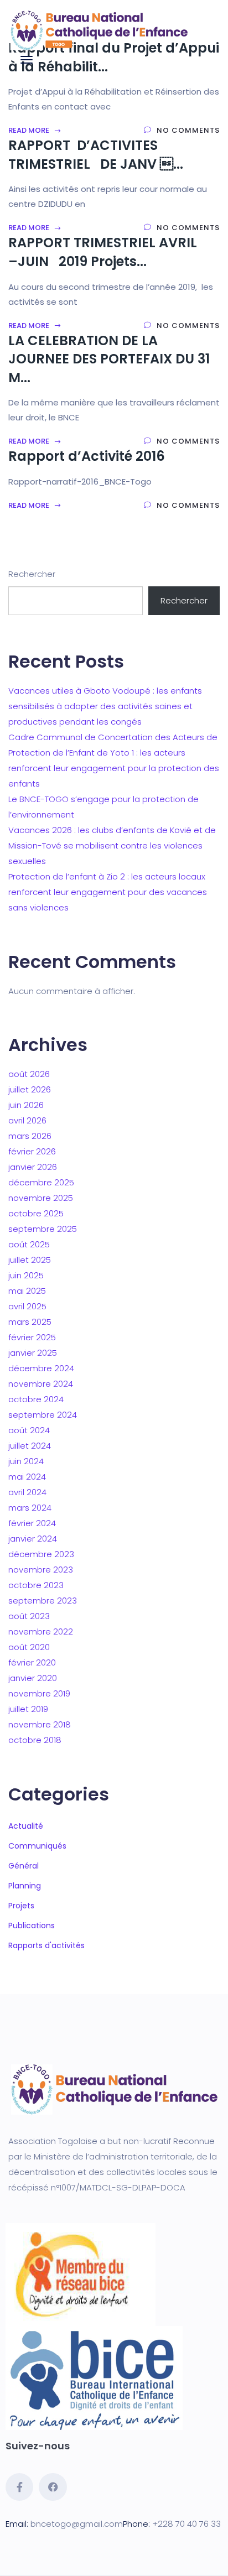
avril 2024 (27, 1492)
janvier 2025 (33, 1353)
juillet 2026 (30, 1089)
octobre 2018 (35, 1740)
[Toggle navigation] (27, 60)
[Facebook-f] (19, 2487)
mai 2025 (27, 1291)
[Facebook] (53, 2487)
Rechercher (32, 574)
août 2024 (29, 1430)
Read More (30, 130)
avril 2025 (27, 1306)
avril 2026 (27, 1120)
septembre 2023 (43, 1601)
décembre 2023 (41, 1554)
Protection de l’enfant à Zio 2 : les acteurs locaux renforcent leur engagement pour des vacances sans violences (108, 892)
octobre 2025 (36, 1213)
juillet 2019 (28, 1709)
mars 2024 (30, 1508)
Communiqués (37, 1846)
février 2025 (32, 1337)
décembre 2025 (41, 1182)
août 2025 (29, 1244)
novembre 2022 (41, 1632)
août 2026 (29, 1074)
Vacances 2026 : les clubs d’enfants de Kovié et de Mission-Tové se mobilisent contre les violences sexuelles (112, 845)
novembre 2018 (40, 1724)
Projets (21, 1906)
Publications (32, 1926)
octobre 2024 (36, 1399)
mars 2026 (30, 1136)
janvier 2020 (33, 1678)
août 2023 (29, 1616)
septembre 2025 (43, 1229)
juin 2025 (26, 1275)
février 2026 (32, 1151)
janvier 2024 (33, 1539)
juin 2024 (26, 1461)
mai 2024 (27, 1477)
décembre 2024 (41, 1368)
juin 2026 (26, 1105)
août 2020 (29, 1647)
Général (24, 1866)
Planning (25, 1886)
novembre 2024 (41, 1384)
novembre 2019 (39, 1693)
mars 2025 (30, 1322)
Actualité (26, 1826)
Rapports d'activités (46, 1945)
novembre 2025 (41, 1198)
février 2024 (32, 1523)
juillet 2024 (30, 1446)
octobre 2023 (36, 1585)
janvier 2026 (33, 1167)
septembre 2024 (43, 1415)
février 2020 (32, 1662)
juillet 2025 (30, 1260)
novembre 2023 (41, 1570)
